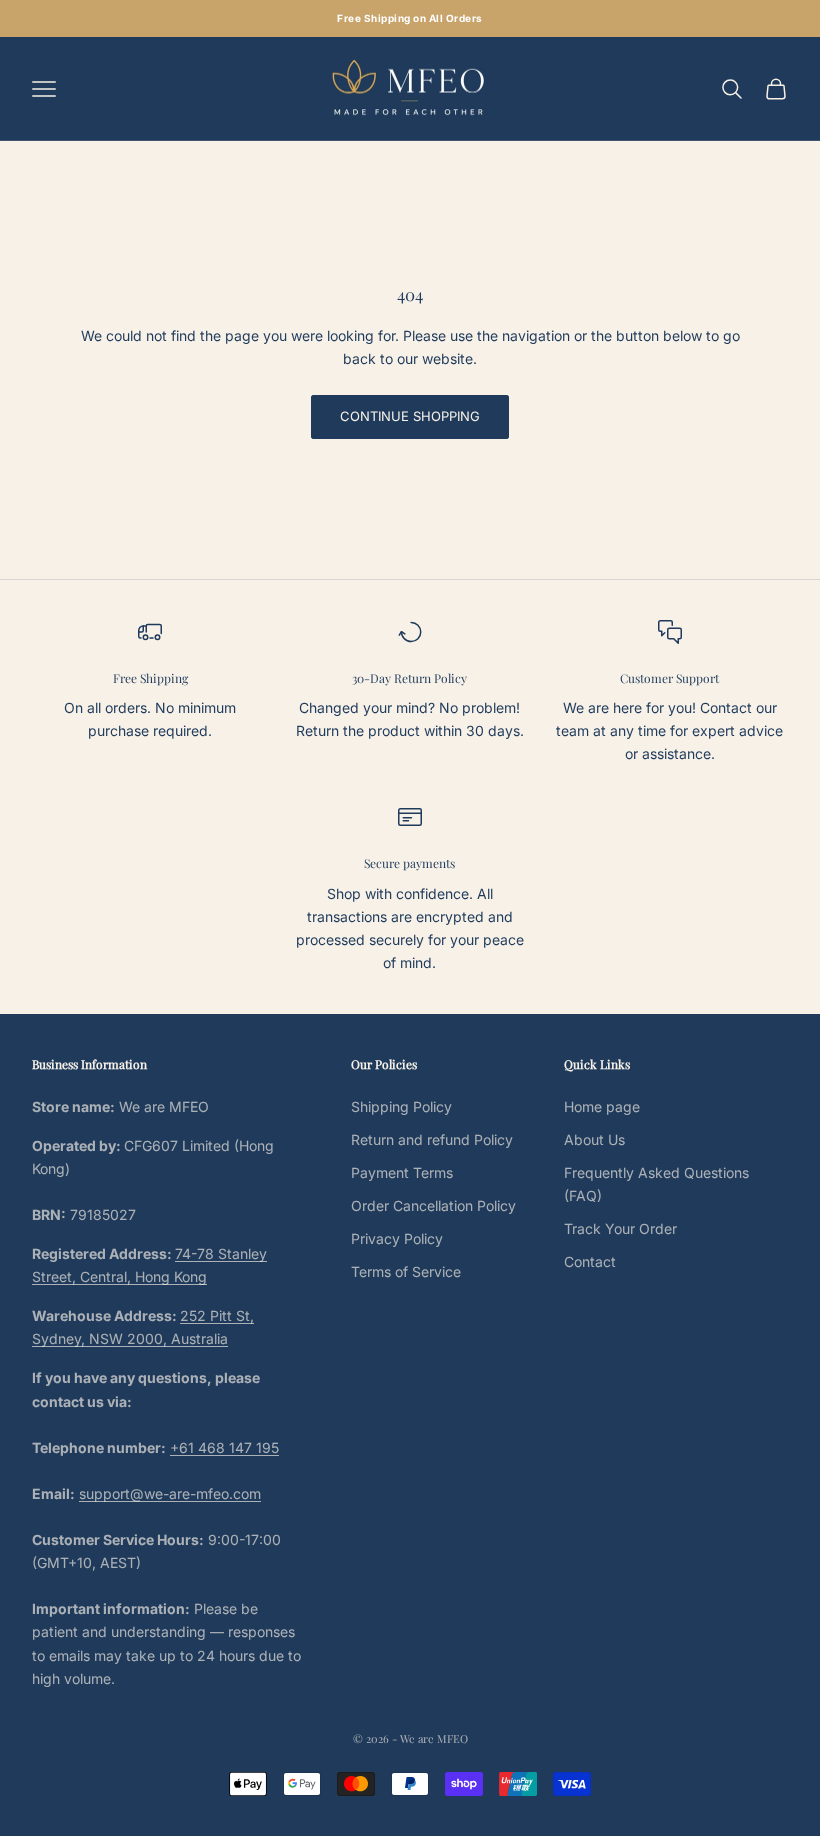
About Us (594, 1139)
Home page (602, 1106)
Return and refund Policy (432, 1139)
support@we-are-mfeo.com (170, 1493)
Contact (590, 1261)
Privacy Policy (397, 1238)
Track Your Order (620, 1228)
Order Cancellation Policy (433, 1205)
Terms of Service (406, 1271)
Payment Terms (402, 1172)
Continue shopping (410, 416)
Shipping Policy (401, 1106)
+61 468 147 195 (224, 1447)
